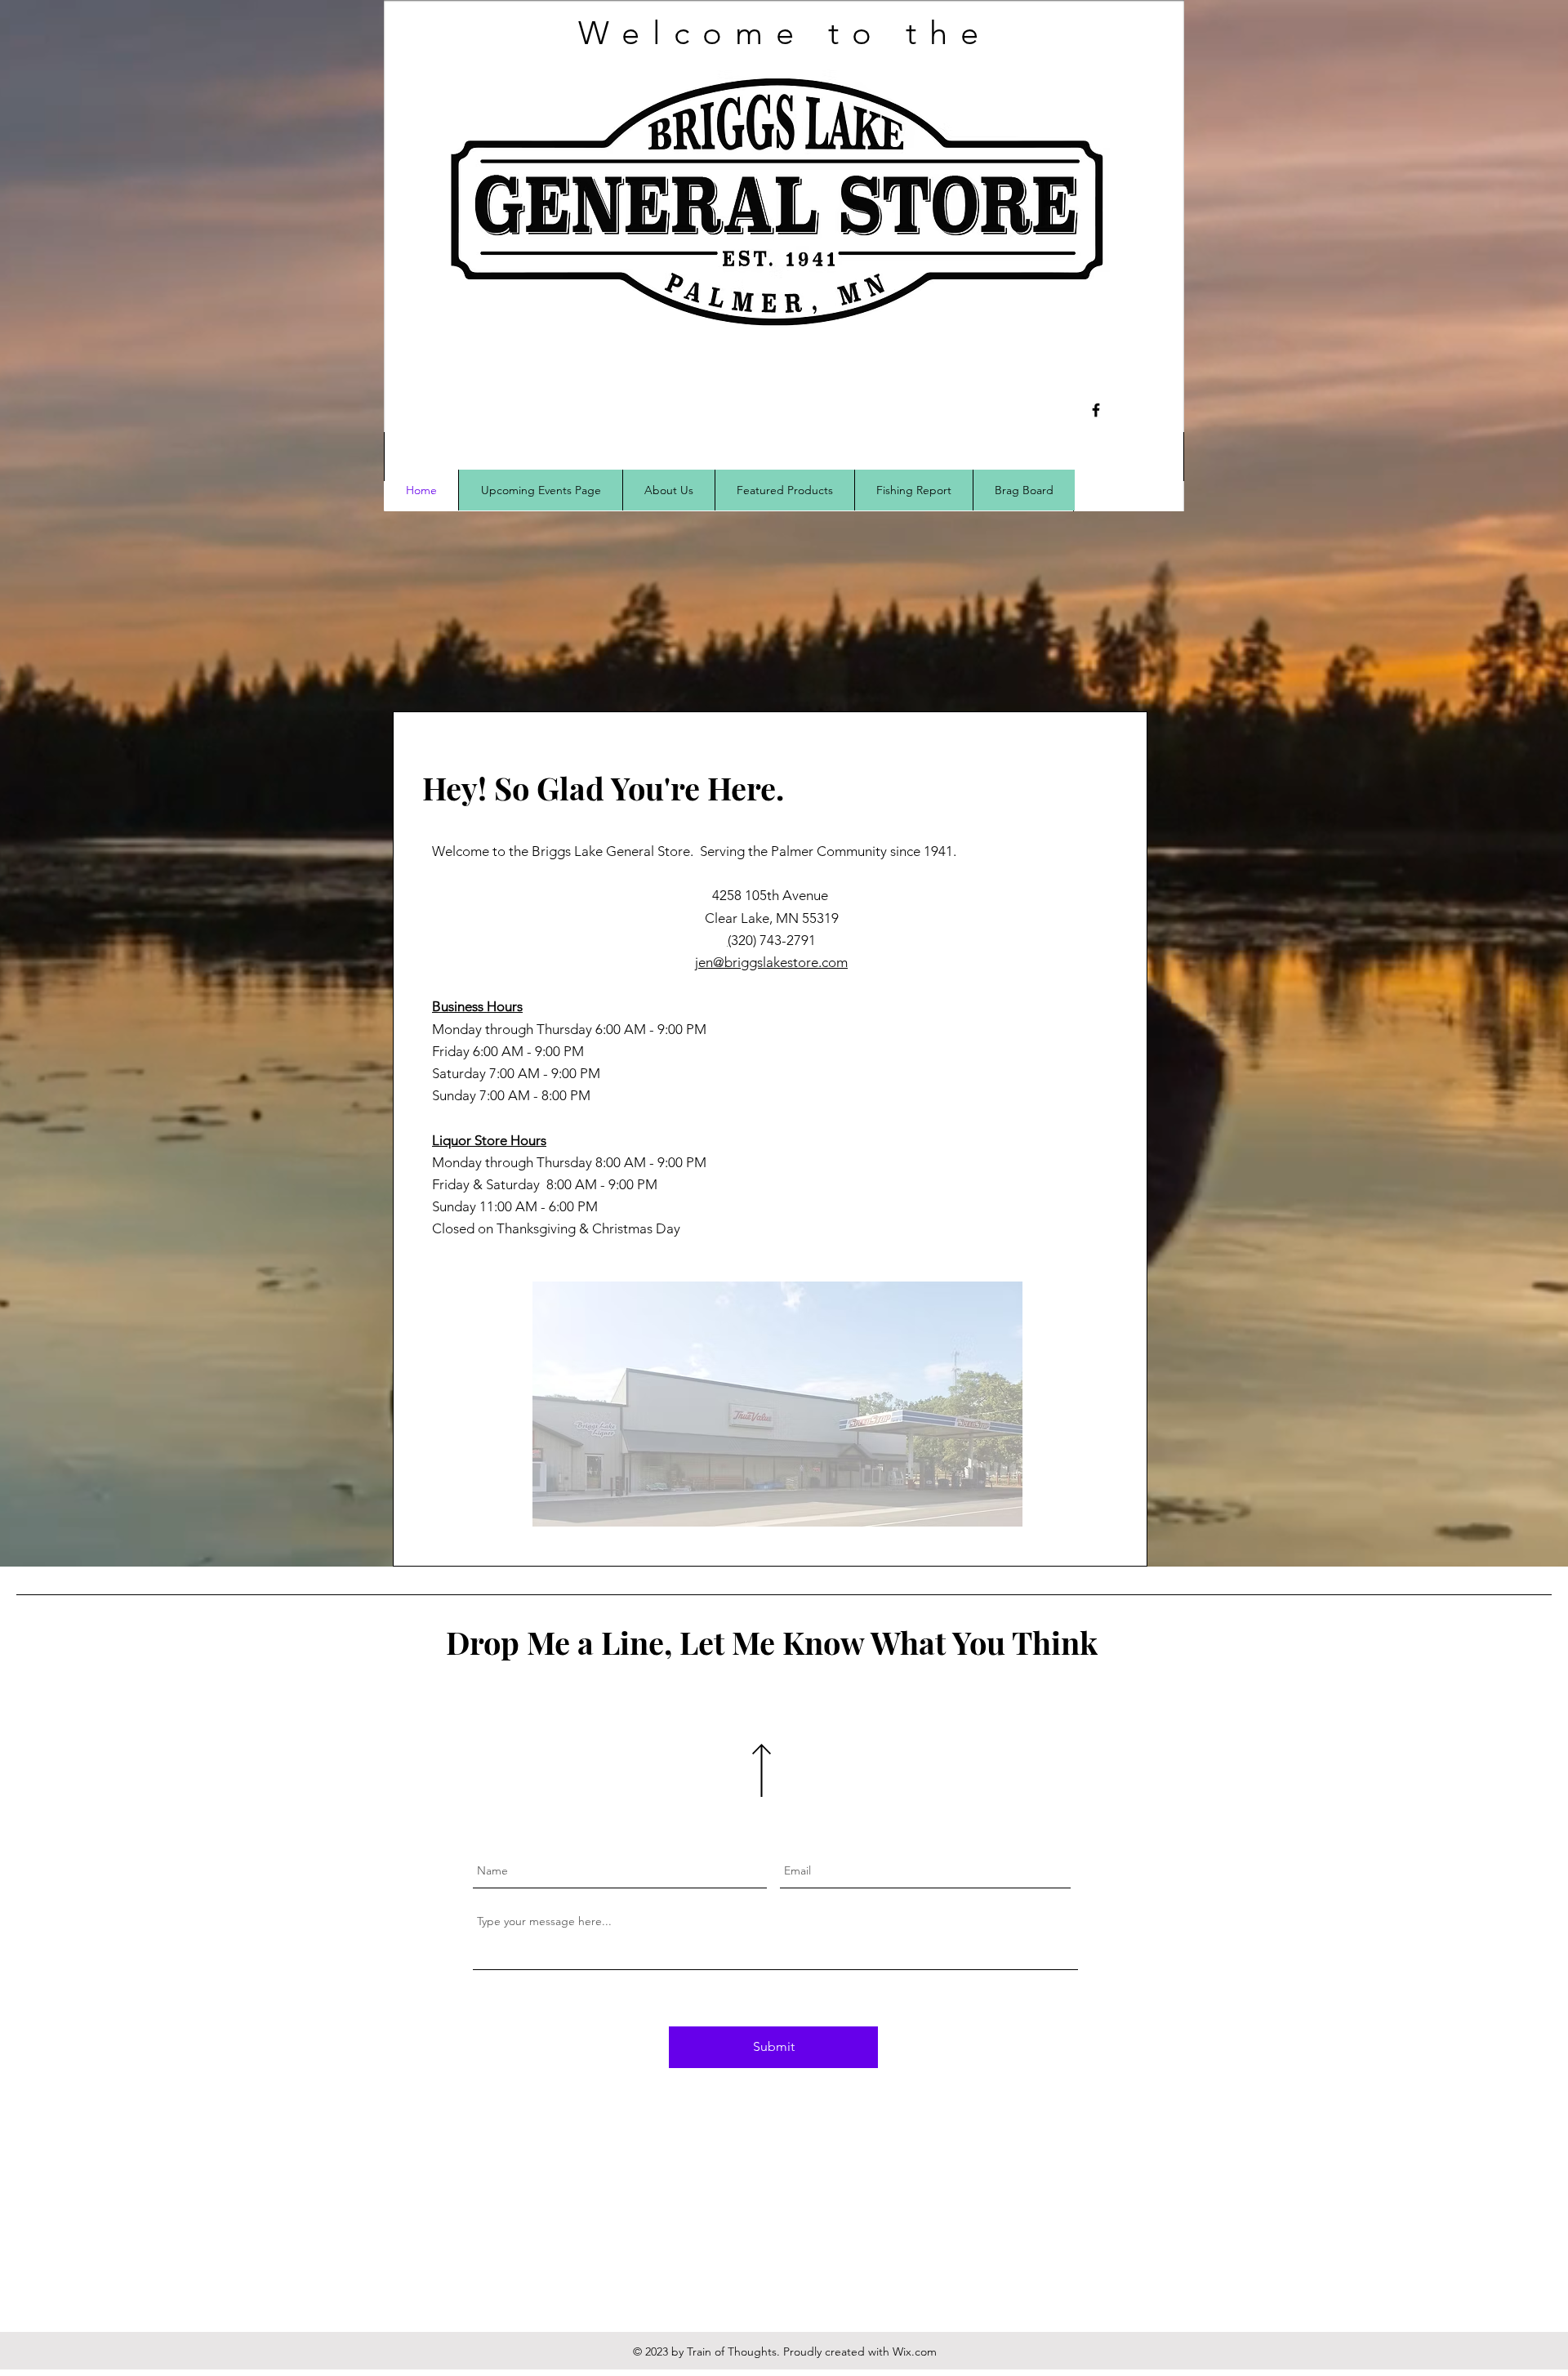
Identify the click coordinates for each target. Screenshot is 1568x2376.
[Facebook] (1096, 410)
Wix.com (915, 2351)
